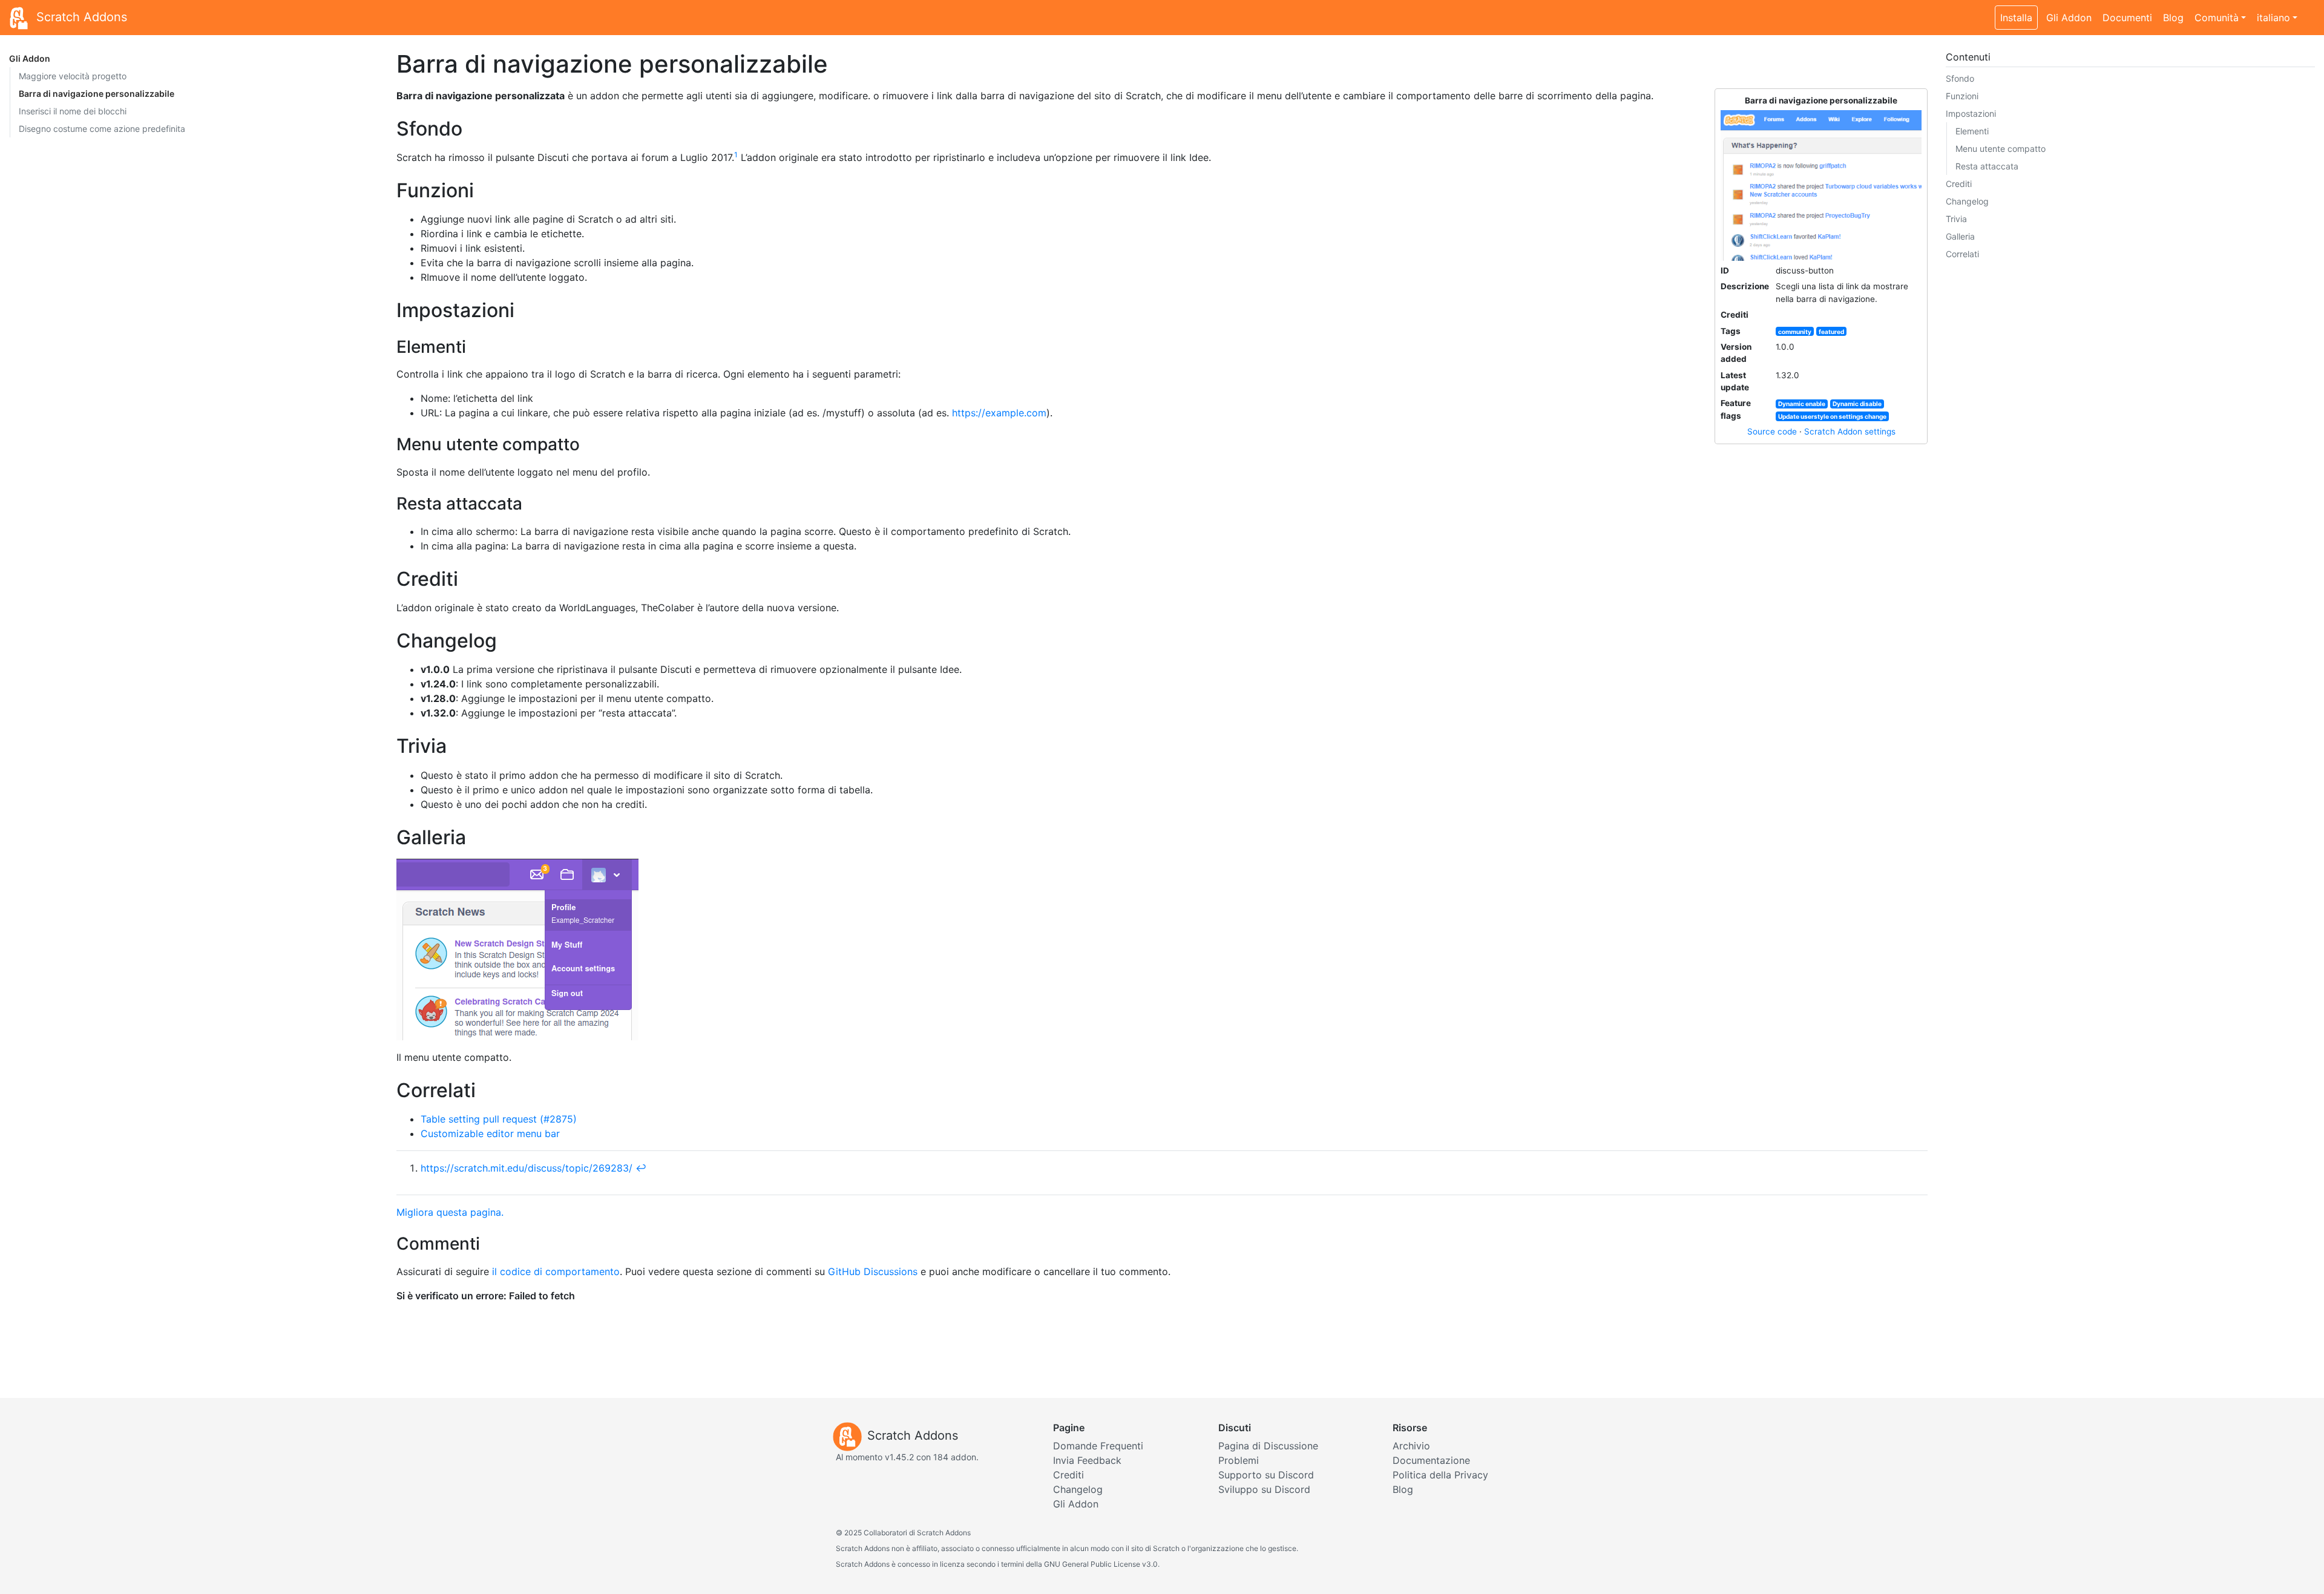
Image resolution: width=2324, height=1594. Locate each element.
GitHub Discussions (873, 1271)
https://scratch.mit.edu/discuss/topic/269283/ (527, 1168)
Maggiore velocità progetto (73, 76)
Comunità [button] (2217, 18)
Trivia (1956, 219)
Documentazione (1431, 1460)
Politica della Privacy (1440, 1475)
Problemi (1239, 1460)
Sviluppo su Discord (1264, 1489)
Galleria (1960, 236)
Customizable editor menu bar (490, 1133)
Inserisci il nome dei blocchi (73, 111)
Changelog (1967, 201)
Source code (1772, 431)
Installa (2016, 18)
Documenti (2127, 18)
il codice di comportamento (556, 1271)
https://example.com (999, 413)
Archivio (1411, 1446)
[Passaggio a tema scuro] (2309, 11)
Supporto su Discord (1266, 1475)
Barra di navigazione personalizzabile (97, 93)
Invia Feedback (1087, 1460)
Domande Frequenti (1098, 1446)
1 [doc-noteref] (736, 155)
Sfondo (1960, 78)
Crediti (1959, 184)
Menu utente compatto (2001, 149)
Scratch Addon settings (1850, 431)
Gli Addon (2069, 18)
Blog (2173, 18)
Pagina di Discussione (1268, 1446)
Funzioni (1962, 96)
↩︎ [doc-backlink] (641, 1168)
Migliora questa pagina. (450, 1212)
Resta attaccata (1987, 166)
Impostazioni (1971, 113)
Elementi (1972, 131)
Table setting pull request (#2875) (499, 1119)
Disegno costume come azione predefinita (102, 129)
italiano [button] (2273, 18)
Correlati (1962, 254)
